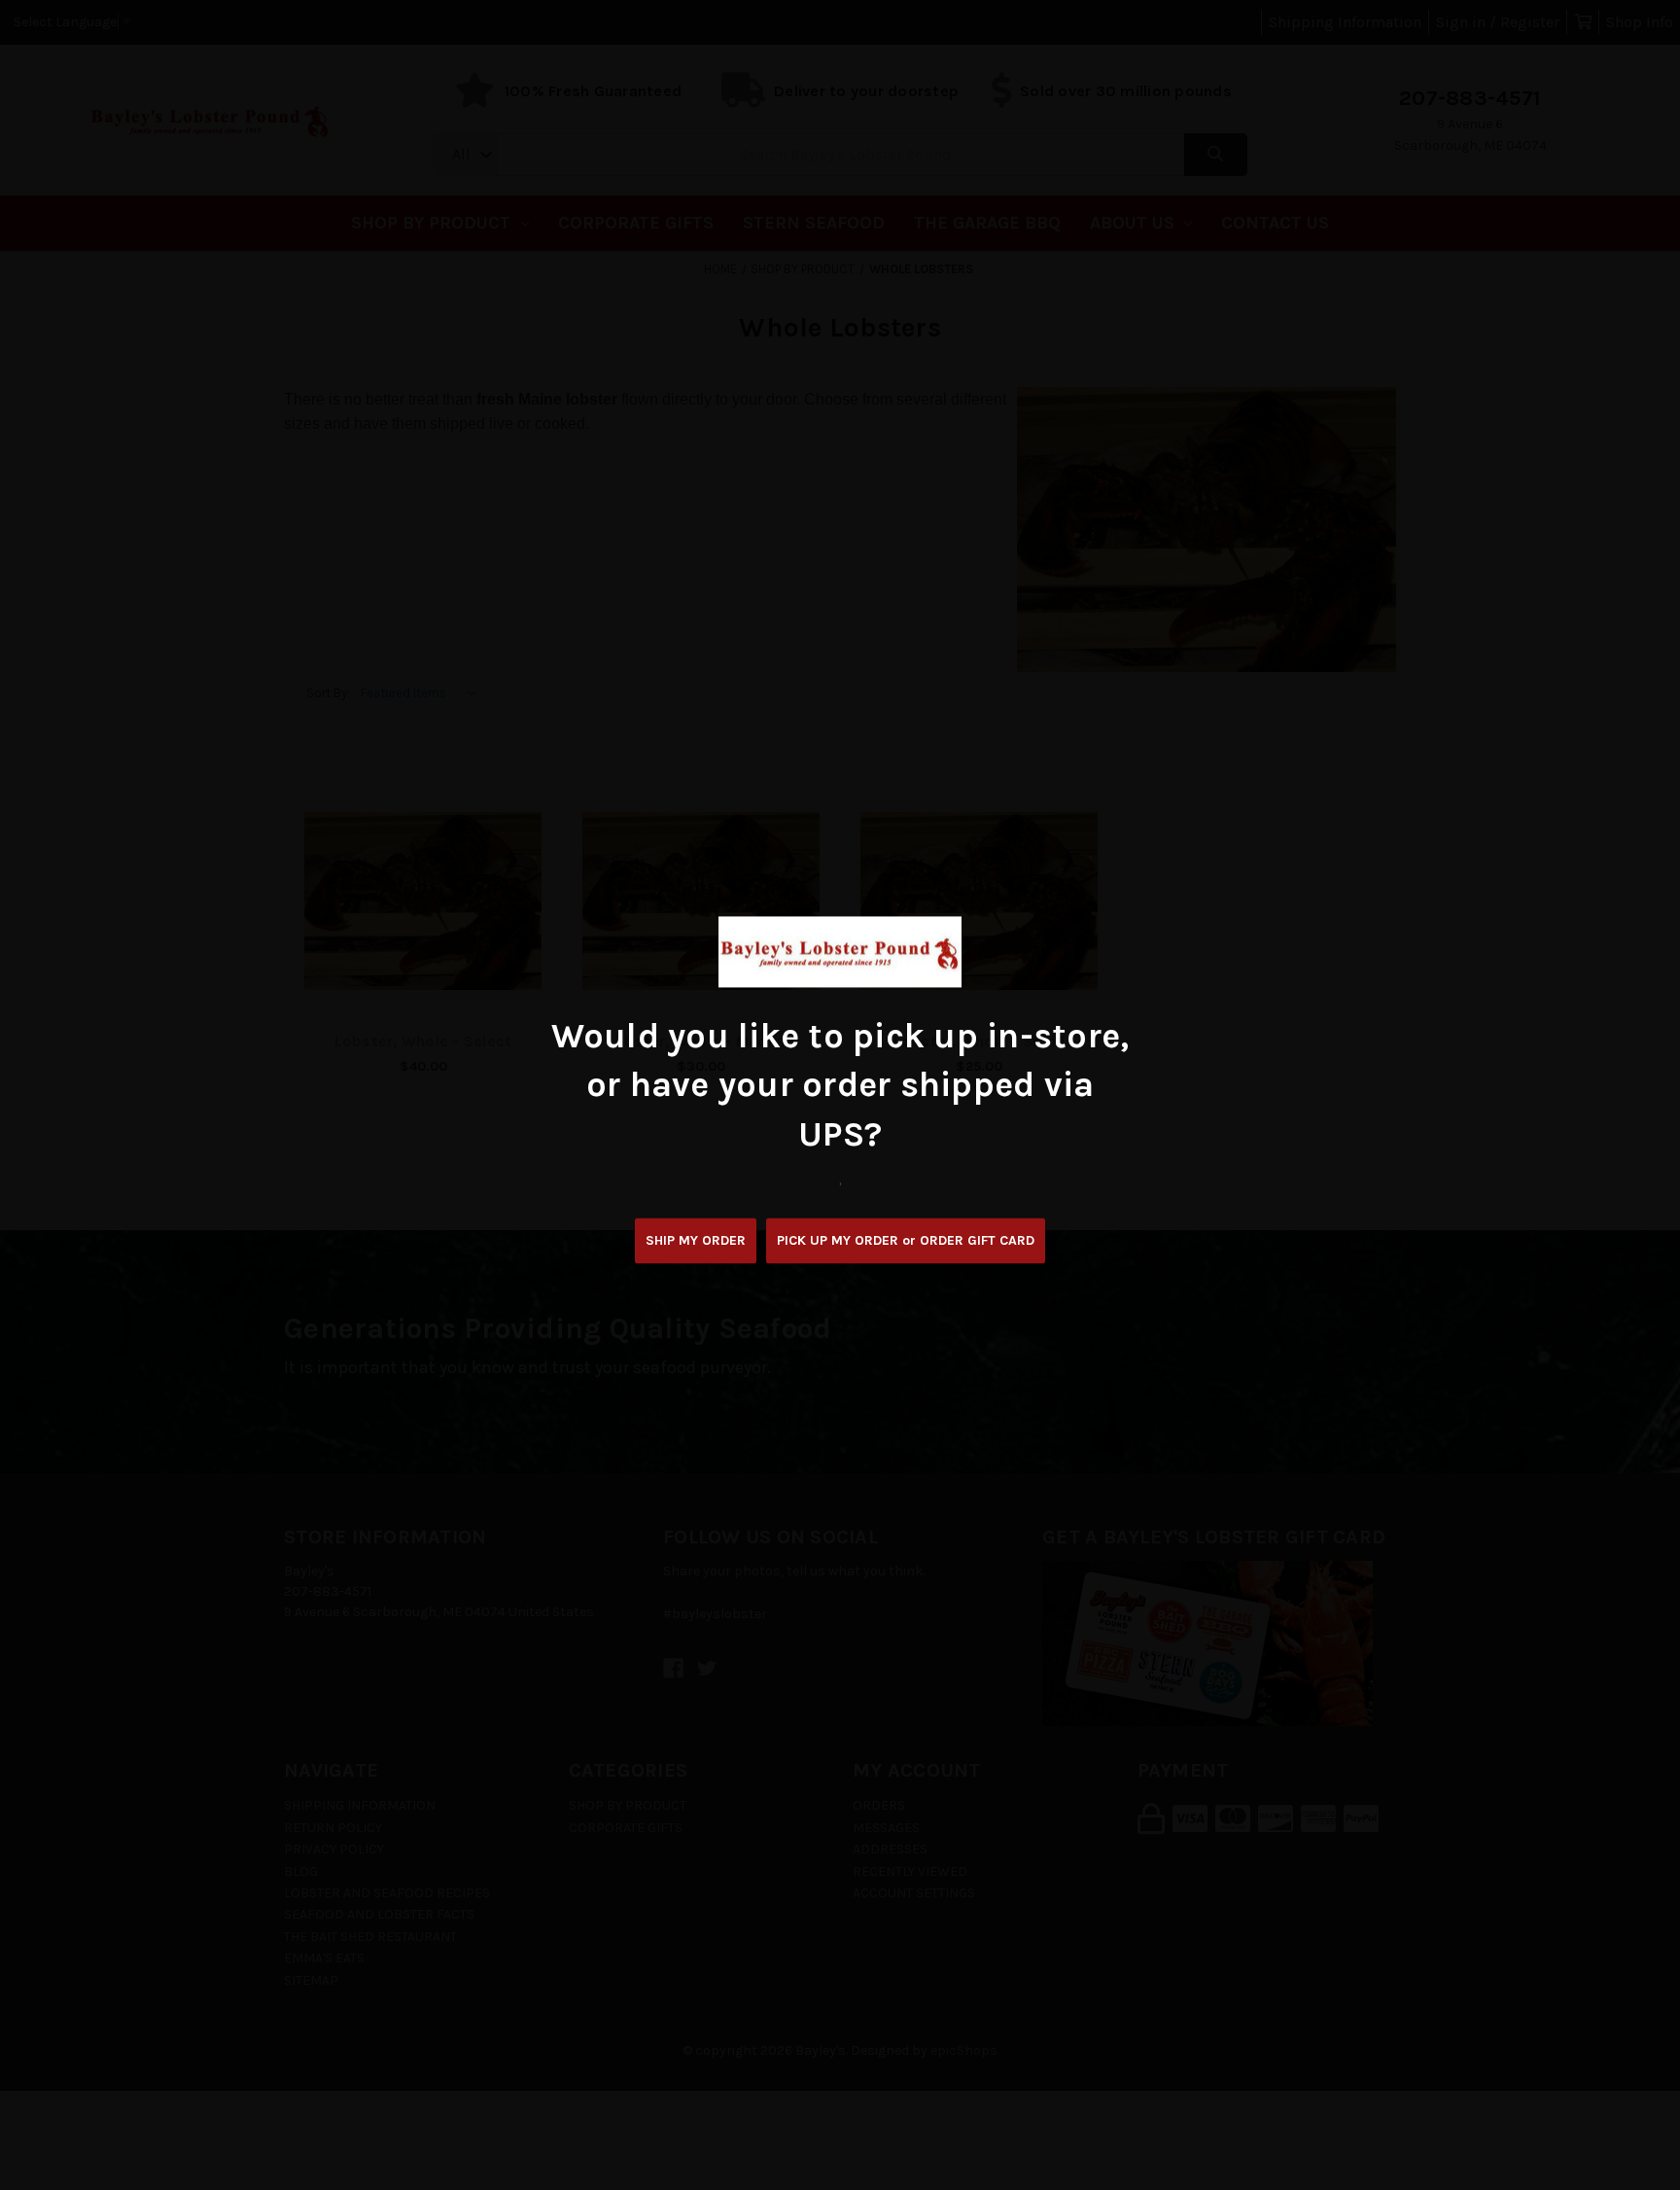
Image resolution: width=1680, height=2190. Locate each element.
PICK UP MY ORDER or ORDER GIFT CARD (906, 1241)
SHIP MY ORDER (696, 1241)
